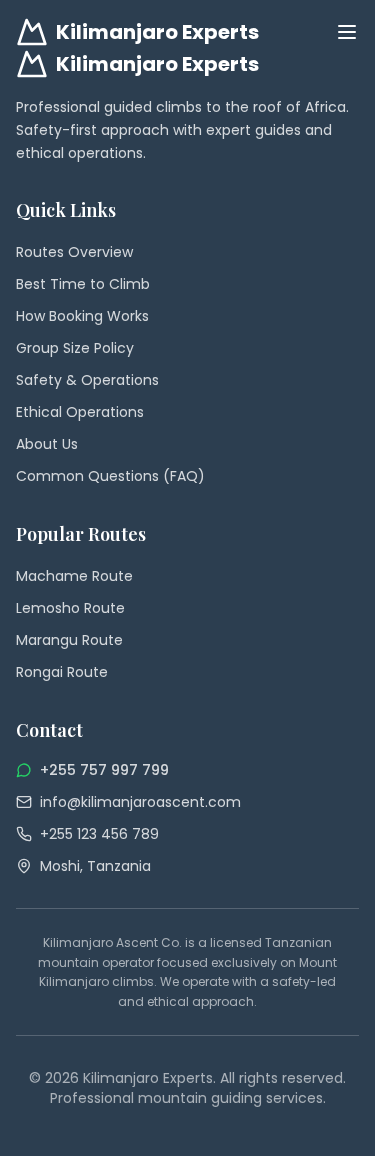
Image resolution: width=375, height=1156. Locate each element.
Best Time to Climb (83, 284)
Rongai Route (62, 672)
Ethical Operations (80, 412)
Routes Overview (74, 252)
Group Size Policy (75, 348)
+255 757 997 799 (104, 770)
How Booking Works (82, 316)
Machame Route (74, 576)
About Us (47, 444)
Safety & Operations (87, 380)
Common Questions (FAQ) (110, 476)
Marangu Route (69, 640)
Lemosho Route (70, 608)
